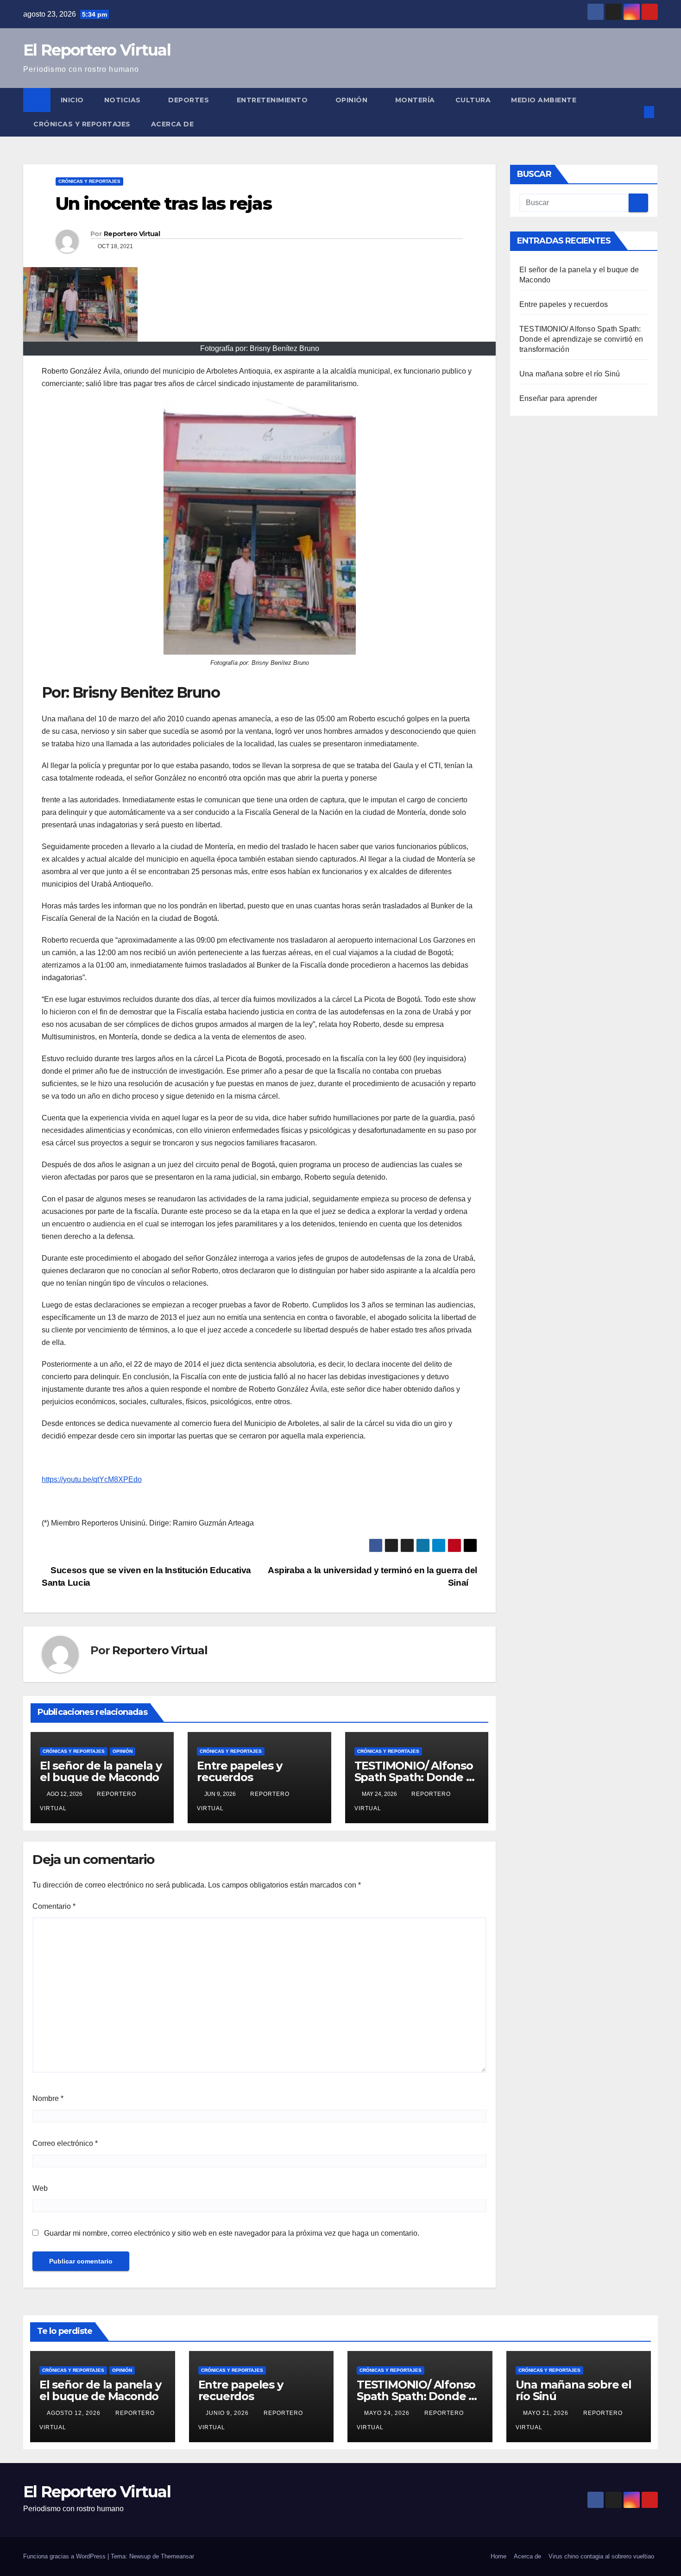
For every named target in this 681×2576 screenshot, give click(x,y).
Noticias (124, 100)
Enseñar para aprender (558, 398)
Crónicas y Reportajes (82, 124)
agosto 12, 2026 (75, 2413)
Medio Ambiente (544, 100)
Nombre (48, 2098)
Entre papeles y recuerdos (239, 1771)
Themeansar (177, 2556)
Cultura (473, 100)
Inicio (72, 100)
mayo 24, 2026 (388, 2413)
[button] (634, 112)
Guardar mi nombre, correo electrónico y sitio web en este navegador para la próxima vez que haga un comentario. (232, 2233)
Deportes (190, 100)
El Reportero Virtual (97, 50)
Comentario (54, 1906)
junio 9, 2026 (228, 2413)
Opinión (353, 100)
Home (498, 2556)
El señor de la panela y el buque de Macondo (101, 1771)
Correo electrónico (65, 2143)
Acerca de (173, 124)
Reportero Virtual (132, 234)
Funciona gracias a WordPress (65, 2556)
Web (40, 2188)
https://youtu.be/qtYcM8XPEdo (92, 1479)
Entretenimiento (273, 100)
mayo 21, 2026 (547, 2413)
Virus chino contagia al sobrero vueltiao (601, 2556)
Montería (415, 100)
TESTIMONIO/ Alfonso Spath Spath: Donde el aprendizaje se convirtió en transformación (581, 339)
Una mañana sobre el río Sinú (570, 374)
